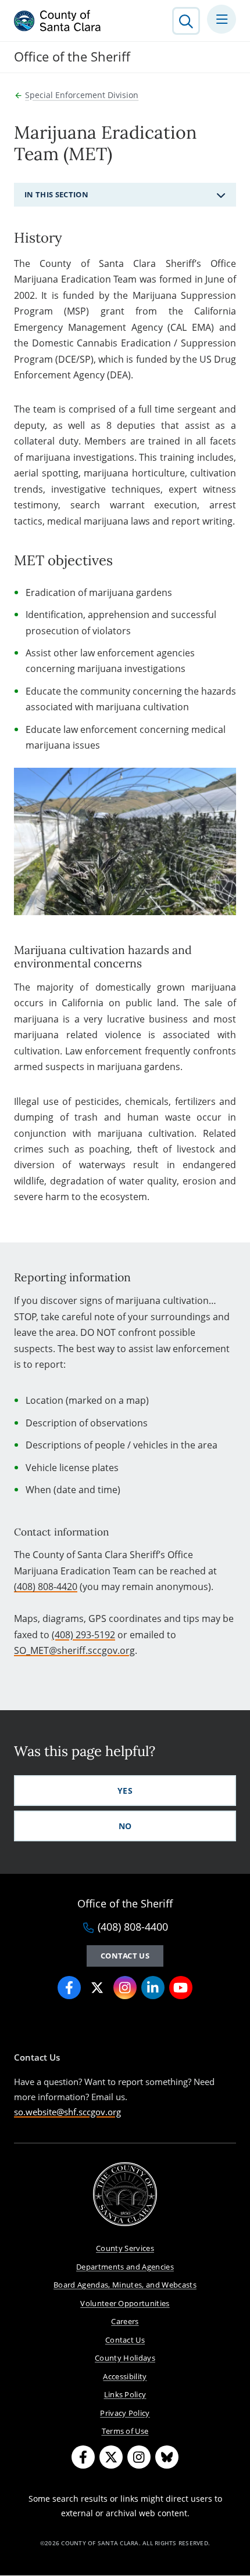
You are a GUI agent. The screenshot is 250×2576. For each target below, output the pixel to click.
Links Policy (125, 2394)
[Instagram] (139, 2457)
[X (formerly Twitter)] (111, 2457)
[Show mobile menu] (222, 19)
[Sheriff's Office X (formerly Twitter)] (97, 1988)
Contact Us (125, 1956)
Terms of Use (125, 2431)
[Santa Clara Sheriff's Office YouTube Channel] (181, 1988)
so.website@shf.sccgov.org (67, 2112)
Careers (125, 2321)
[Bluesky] (167, 2457)
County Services (125, 2248)
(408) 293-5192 (83, 1635)
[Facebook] (83, 2457)
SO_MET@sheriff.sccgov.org (74, 1650)
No (125, 1826)
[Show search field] (186, 21)
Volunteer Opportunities (125, 2303)
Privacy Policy (125, 2413)
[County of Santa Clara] (58, 21)
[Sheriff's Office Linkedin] (153, 1988)
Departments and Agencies (125, 2267)
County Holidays (125, 2358)
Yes (125, 1791)
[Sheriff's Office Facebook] (69, 1988)
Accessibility (125, 2376)
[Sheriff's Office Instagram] (125, 1988)
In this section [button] (56, 194)
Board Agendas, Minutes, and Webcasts (125, 2285)
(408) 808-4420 (46, 1587)
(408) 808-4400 (133, 1927)
